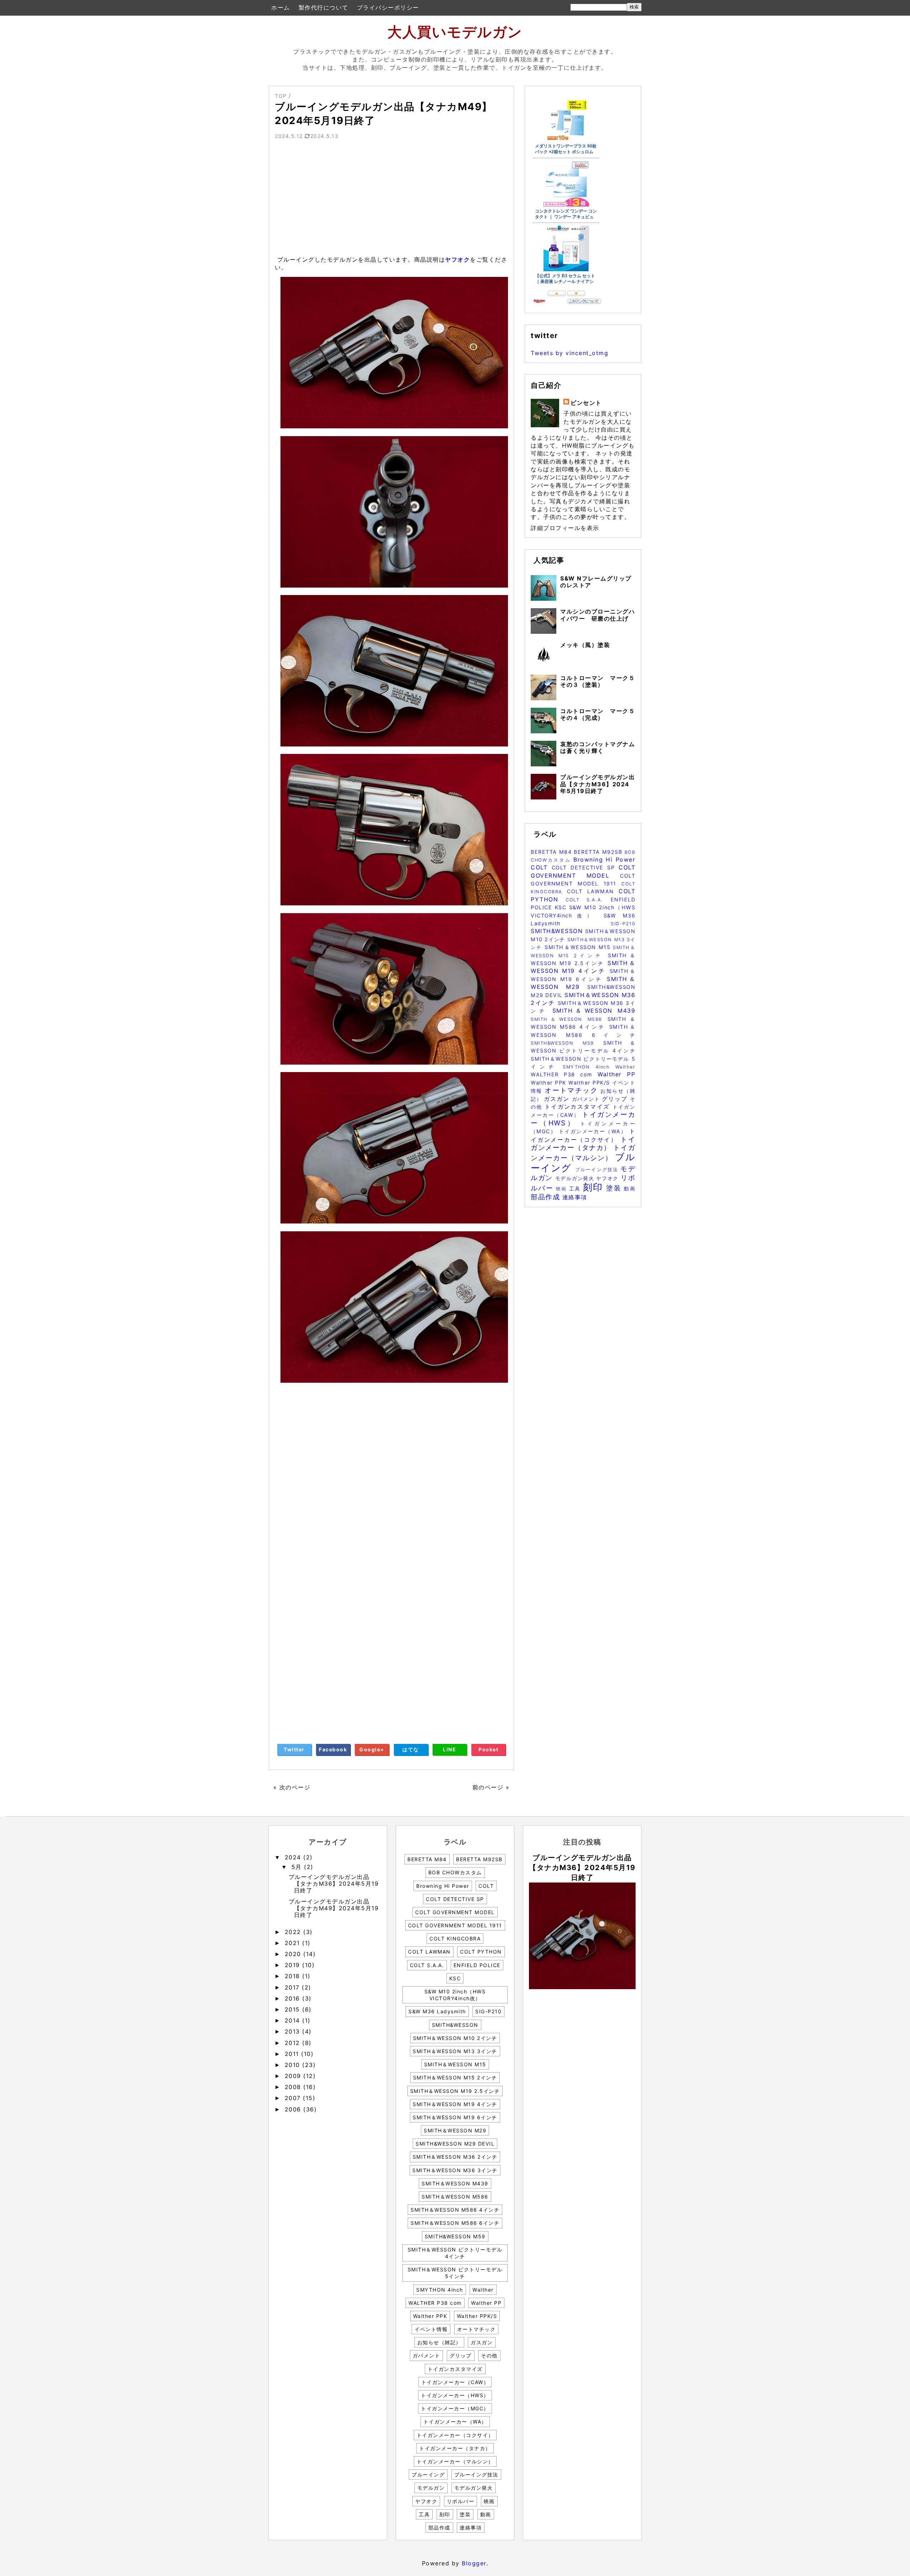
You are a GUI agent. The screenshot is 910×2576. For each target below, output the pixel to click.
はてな (411, 1749)
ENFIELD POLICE (477, 1965)
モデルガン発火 (576, 1178)
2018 (294, 1976)
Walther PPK (550, 1083)
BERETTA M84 (552, 852)
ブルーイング (428, 2475)
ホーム (281, 7)
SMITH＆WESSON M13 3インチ (455, 2051)
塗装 (615, 1188)
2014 (294, 2020)
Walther (625, 1067)
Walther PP (616, 1074)
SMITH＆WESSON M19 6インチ (455, 2117)
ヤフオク (457, 259)
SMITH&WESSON (558, 931)
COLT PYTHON (481, 1952)
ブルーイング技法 (598, 1170)
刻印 (595, 1187)
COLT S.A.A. (588, 900)
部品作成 (547, 1197)
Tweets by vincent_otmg (569, 353)
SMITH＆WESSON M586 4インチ (455, 2210)
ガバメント (587, 1099)
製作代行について (323, 7)
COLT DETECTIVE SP (585, 867)
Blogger (474, 2563)
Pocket (488, 1749)
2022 (294, 1932)
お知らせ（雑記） (439, 2342)
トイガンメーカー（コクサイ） (455, 2435)
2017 (293, 1987)
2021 (294, 1943)
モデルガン (431, 2488)
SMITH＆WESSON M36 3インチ (455, 2170)
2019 (294, 1965)
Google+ (372, 1749)
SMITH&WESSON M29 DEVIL (455, 2144)
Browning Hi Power (604, 859)
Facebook (333, 1749)
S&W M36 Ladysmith (437, 2011)
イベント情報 (431, 2329)
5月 (298, 1867)
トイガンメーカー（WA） (594, 1131)
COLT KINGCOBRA (455, 1938)
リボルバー (461, 2501)
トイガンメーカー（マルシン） (455, 2461)
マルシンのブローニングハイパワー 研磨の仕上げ (598, 615)
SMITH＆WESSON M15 (579, 947)
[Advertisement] (391, 200)
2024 (294, 1857)
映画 (563, 1189)
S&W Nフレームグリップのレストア (596, 582)
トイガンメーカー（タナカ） (583, 1143)
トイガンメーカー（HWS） (583, 1118)
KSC (562, 907)
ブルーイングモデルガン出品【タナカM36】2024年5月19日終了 (598, 784)
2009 (294, 2076)
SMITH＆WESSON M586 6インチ (455, 2223)
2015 (294, 2009)
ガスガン (558, 1099)
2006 (294, 2109)
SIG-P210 (623, 924)
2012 (294, 2043)
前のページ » (491, 1787)
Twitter (294, 1749)
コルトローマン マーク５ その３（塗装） (601, 681)
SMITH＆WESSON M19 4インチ (455, 2104)
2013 (294, 2031)
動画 (630, 1188)
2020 (294, 1954)
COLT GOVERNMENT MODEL (455, 1912)
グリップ (616, 1099)
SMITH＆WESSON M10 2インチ (455, 2038)
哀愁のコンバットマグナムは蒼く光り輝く (598, 747)
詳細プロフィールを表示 (565, 528)
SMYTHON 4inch (589, 1067)
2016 (294, 1998)
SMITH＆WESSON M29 (455, 2130)
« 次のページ (292, 1787)
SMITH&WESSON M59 (567, 1043)
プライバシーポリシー (388, 7)
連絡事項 (575, 1197)
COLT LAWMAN (593, 891)
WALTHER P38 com (564, 1074)
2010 (294, 2065)
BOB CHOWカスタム (455, 1872)
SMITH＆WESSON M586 (569, 1019)
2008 (294, 2087)
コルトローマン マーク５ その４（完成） (601, 714)
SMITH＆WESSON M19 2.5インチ (455, 2091)
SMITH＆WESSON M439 (594, 1011)
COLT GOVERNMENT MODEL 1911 (455, 1925)
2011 (293, 2054)
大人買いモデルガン (455, 32)
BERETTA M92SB (599, 852)
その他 (489, 2355)
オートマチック (572, 1090)
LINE (449, 1749)
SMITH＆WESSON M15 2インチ (455, 2077)
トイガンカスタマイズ (579, 1107)
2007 (294, 2098)
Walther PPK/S (590, 1083)
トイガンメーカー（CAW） (455, 2382)
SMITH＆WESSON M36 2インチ (455, 2157)
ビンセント (586, 403)
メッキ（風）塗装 (585, 645)
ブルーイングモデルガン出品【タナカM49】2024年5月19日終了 (334, 1908)
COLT (541, 867)
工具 (576, 1188)
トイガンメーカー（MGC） (455, 2408)
